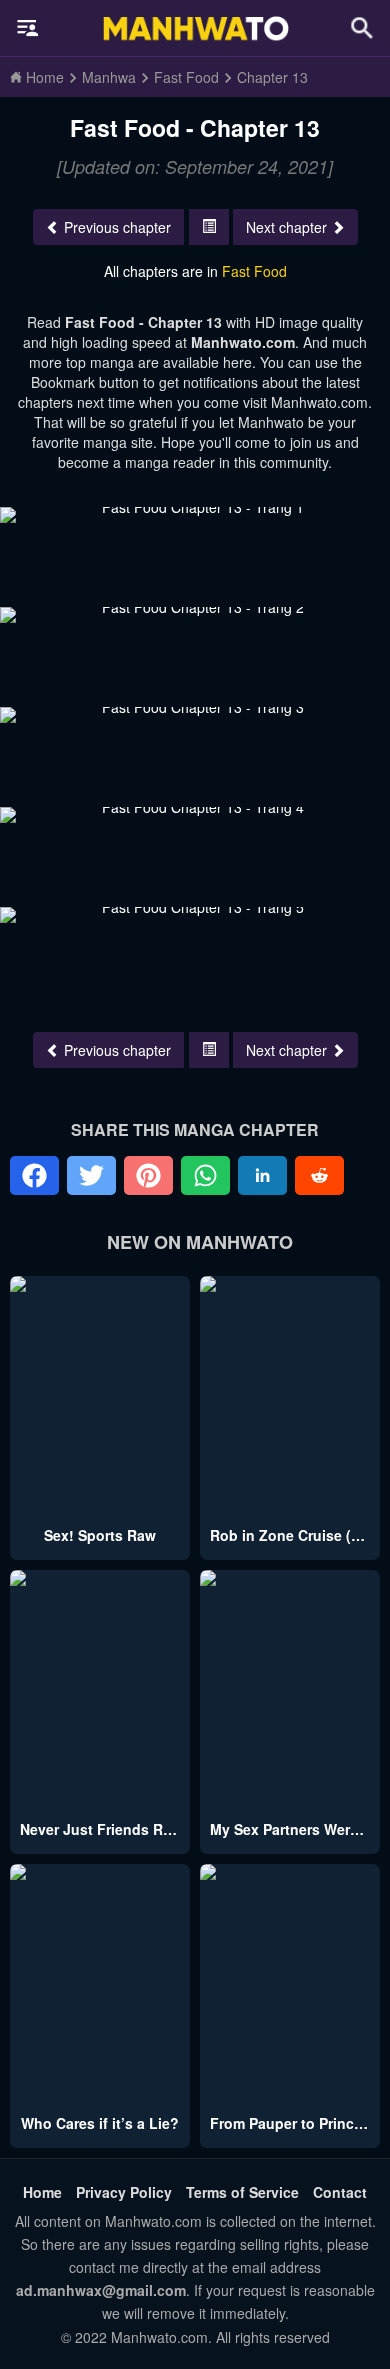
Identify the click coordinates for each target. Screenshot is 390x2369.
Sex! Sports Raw (100, 1535)
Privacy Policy (124, 2192)
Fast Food (254, 271)
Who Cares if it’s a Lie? (100, 2123)
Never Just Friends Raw (101, 1829)
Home (42, 2192)
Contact (340, 2192)
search (362, 27)
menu (28, 28)
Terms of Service (242, 2192)
